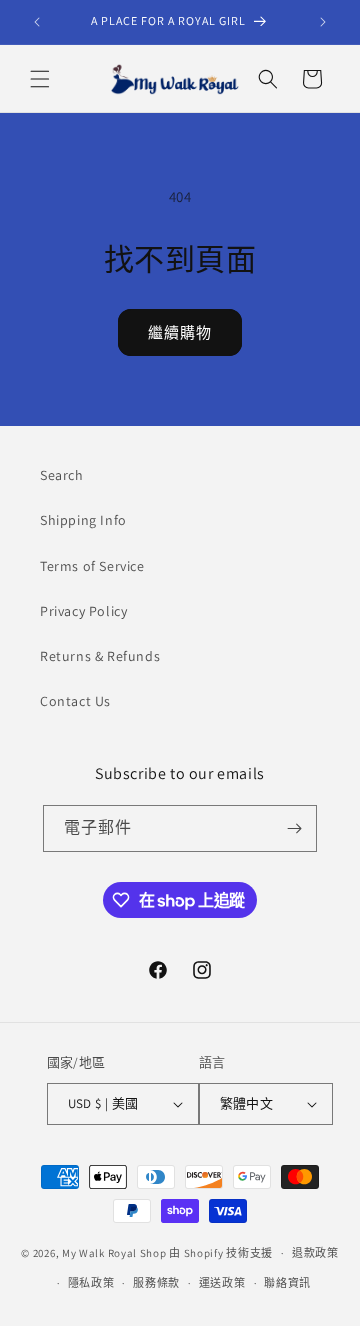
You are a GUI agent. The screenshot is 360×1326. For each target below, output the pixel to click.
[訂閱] (294, 828)
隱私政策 (91, 1283)
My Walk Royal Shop (114, 1253)
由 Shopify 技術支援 (221, 1253)
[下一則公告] (323, 22)
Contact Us (75, 701)
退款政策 (315, 1253)
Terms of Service (92, 566)
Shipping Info (83, 520)
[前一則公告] (37, 22)
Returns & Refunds (100, 656)
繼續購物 (180, 332)
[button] (40, 79)
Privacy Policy (83, 611)
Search (62, 475)
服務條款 (156, 1283)
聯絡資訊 (287, 1283)
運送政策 (222, 1283)
